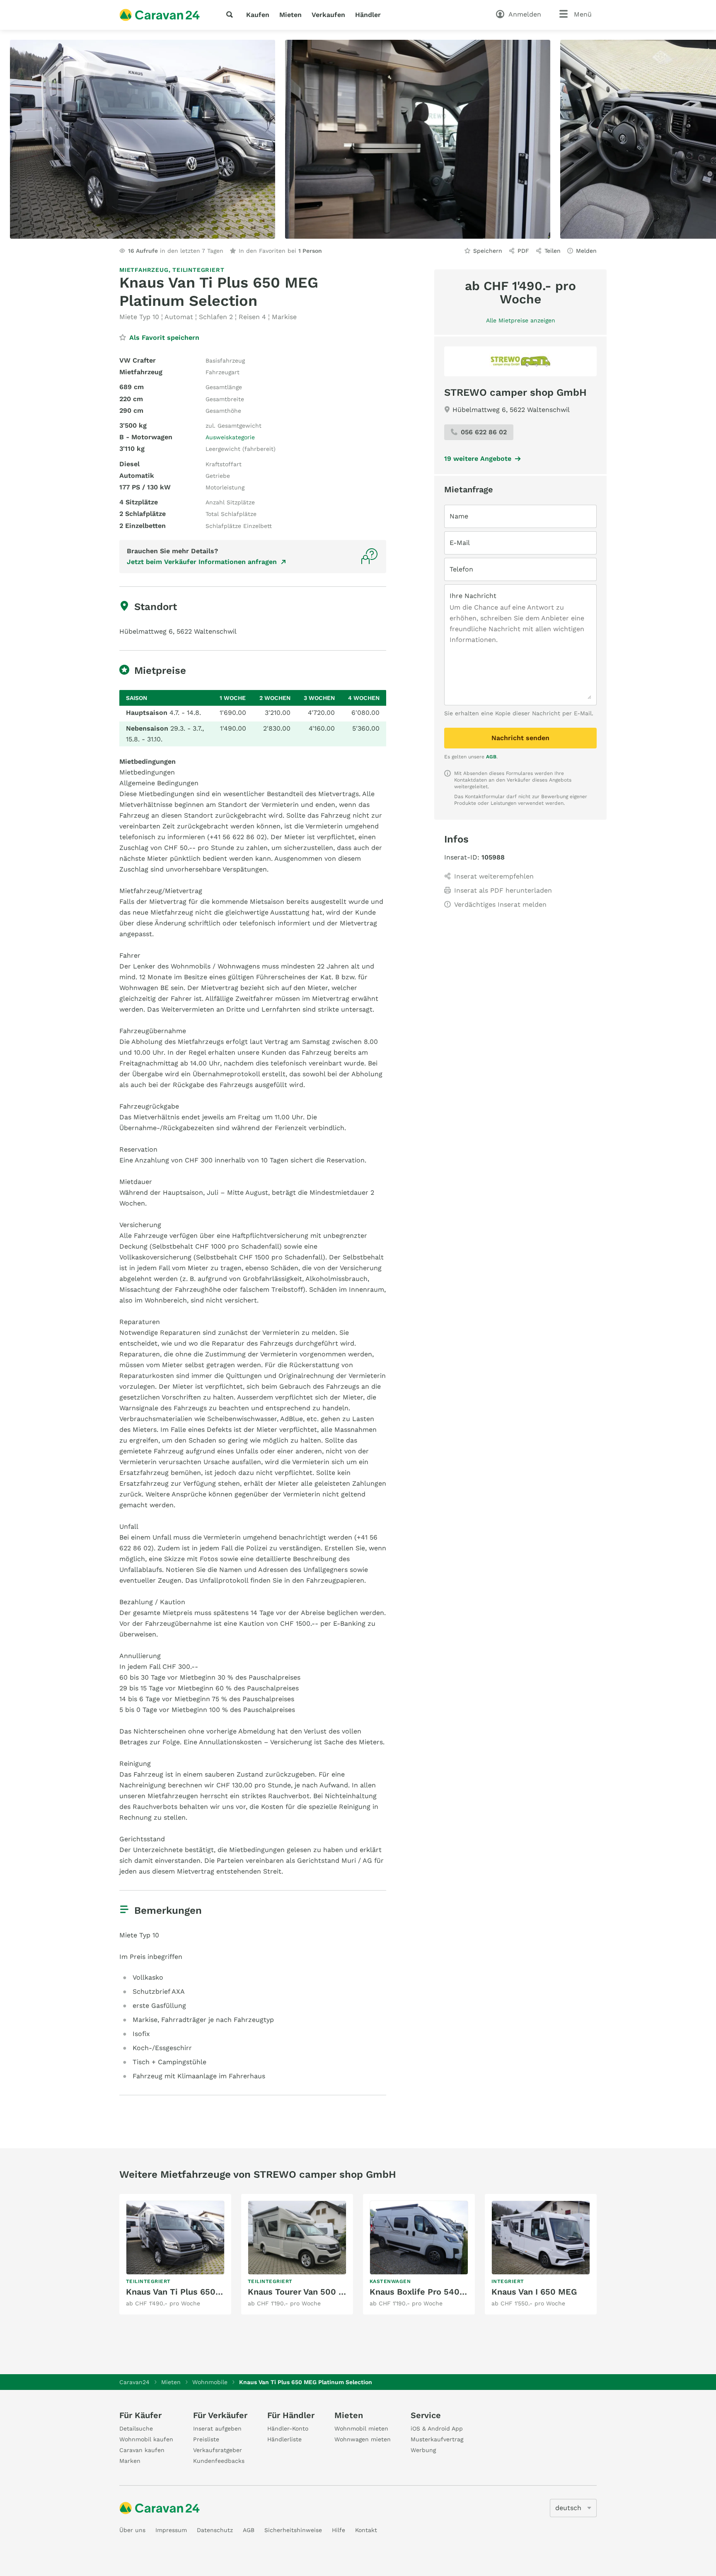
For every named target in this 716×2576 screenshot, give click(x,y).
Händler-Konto (288, 2428)
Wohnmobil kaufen (146, 2439)
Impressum (171, 2530)
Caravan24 (134, 2382)
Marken (130, 2461)
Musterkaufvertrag (437, 2439)
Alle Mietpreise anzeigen (521, 320)
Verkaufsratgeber (218, 2450)
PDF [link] (523, 251)
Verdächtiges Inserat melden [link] (500, 904)
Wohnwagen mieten (363, 2439)
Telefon (461, 569)
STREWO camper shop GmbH (515, 392)
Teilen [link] (553, 251)
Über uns (132, 2530)
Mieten (290, 15)
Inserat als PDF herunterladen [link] (503, 890)
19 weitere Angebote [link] (478, 459)
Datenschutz (215, 2530)
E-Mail (460, 543)
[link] (175, 2254)
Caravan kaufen (142, 2450)
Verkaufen (328, 15)
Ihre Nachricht (473, 596)
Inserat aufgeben (217, 2428)
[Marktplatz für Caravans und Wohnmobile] (160, 15)
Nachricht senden (520, 738)
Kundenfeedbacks (219, 2461)
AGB (491, 757)
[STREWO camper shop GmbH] (520, 361)
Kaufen (258, 15)
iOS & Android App (437, 2428)
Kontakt (366, 2530)
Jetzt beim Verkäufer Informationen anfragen (202, 562)
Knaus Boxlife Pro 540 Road (426, 2292)
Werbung (423, 2450)
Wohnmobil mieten (361, 2428)
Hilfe (339, 2530)
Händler (368, 15)
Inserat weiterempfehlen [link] (494, 876)
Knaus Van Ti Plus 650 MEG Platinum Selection (221, 2292)
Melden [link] (586, 251)
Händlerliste (284, 2439)
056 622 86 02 (484, 432)
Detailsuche (136, 2428)
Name (459, 516)
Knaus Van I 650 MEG (534, 2292)
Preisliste (206, 2439)
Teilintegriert (198, 270)
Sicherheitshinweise (293, 2530)
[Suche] (231, 15)
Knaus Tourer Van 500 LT (298, 2292)
